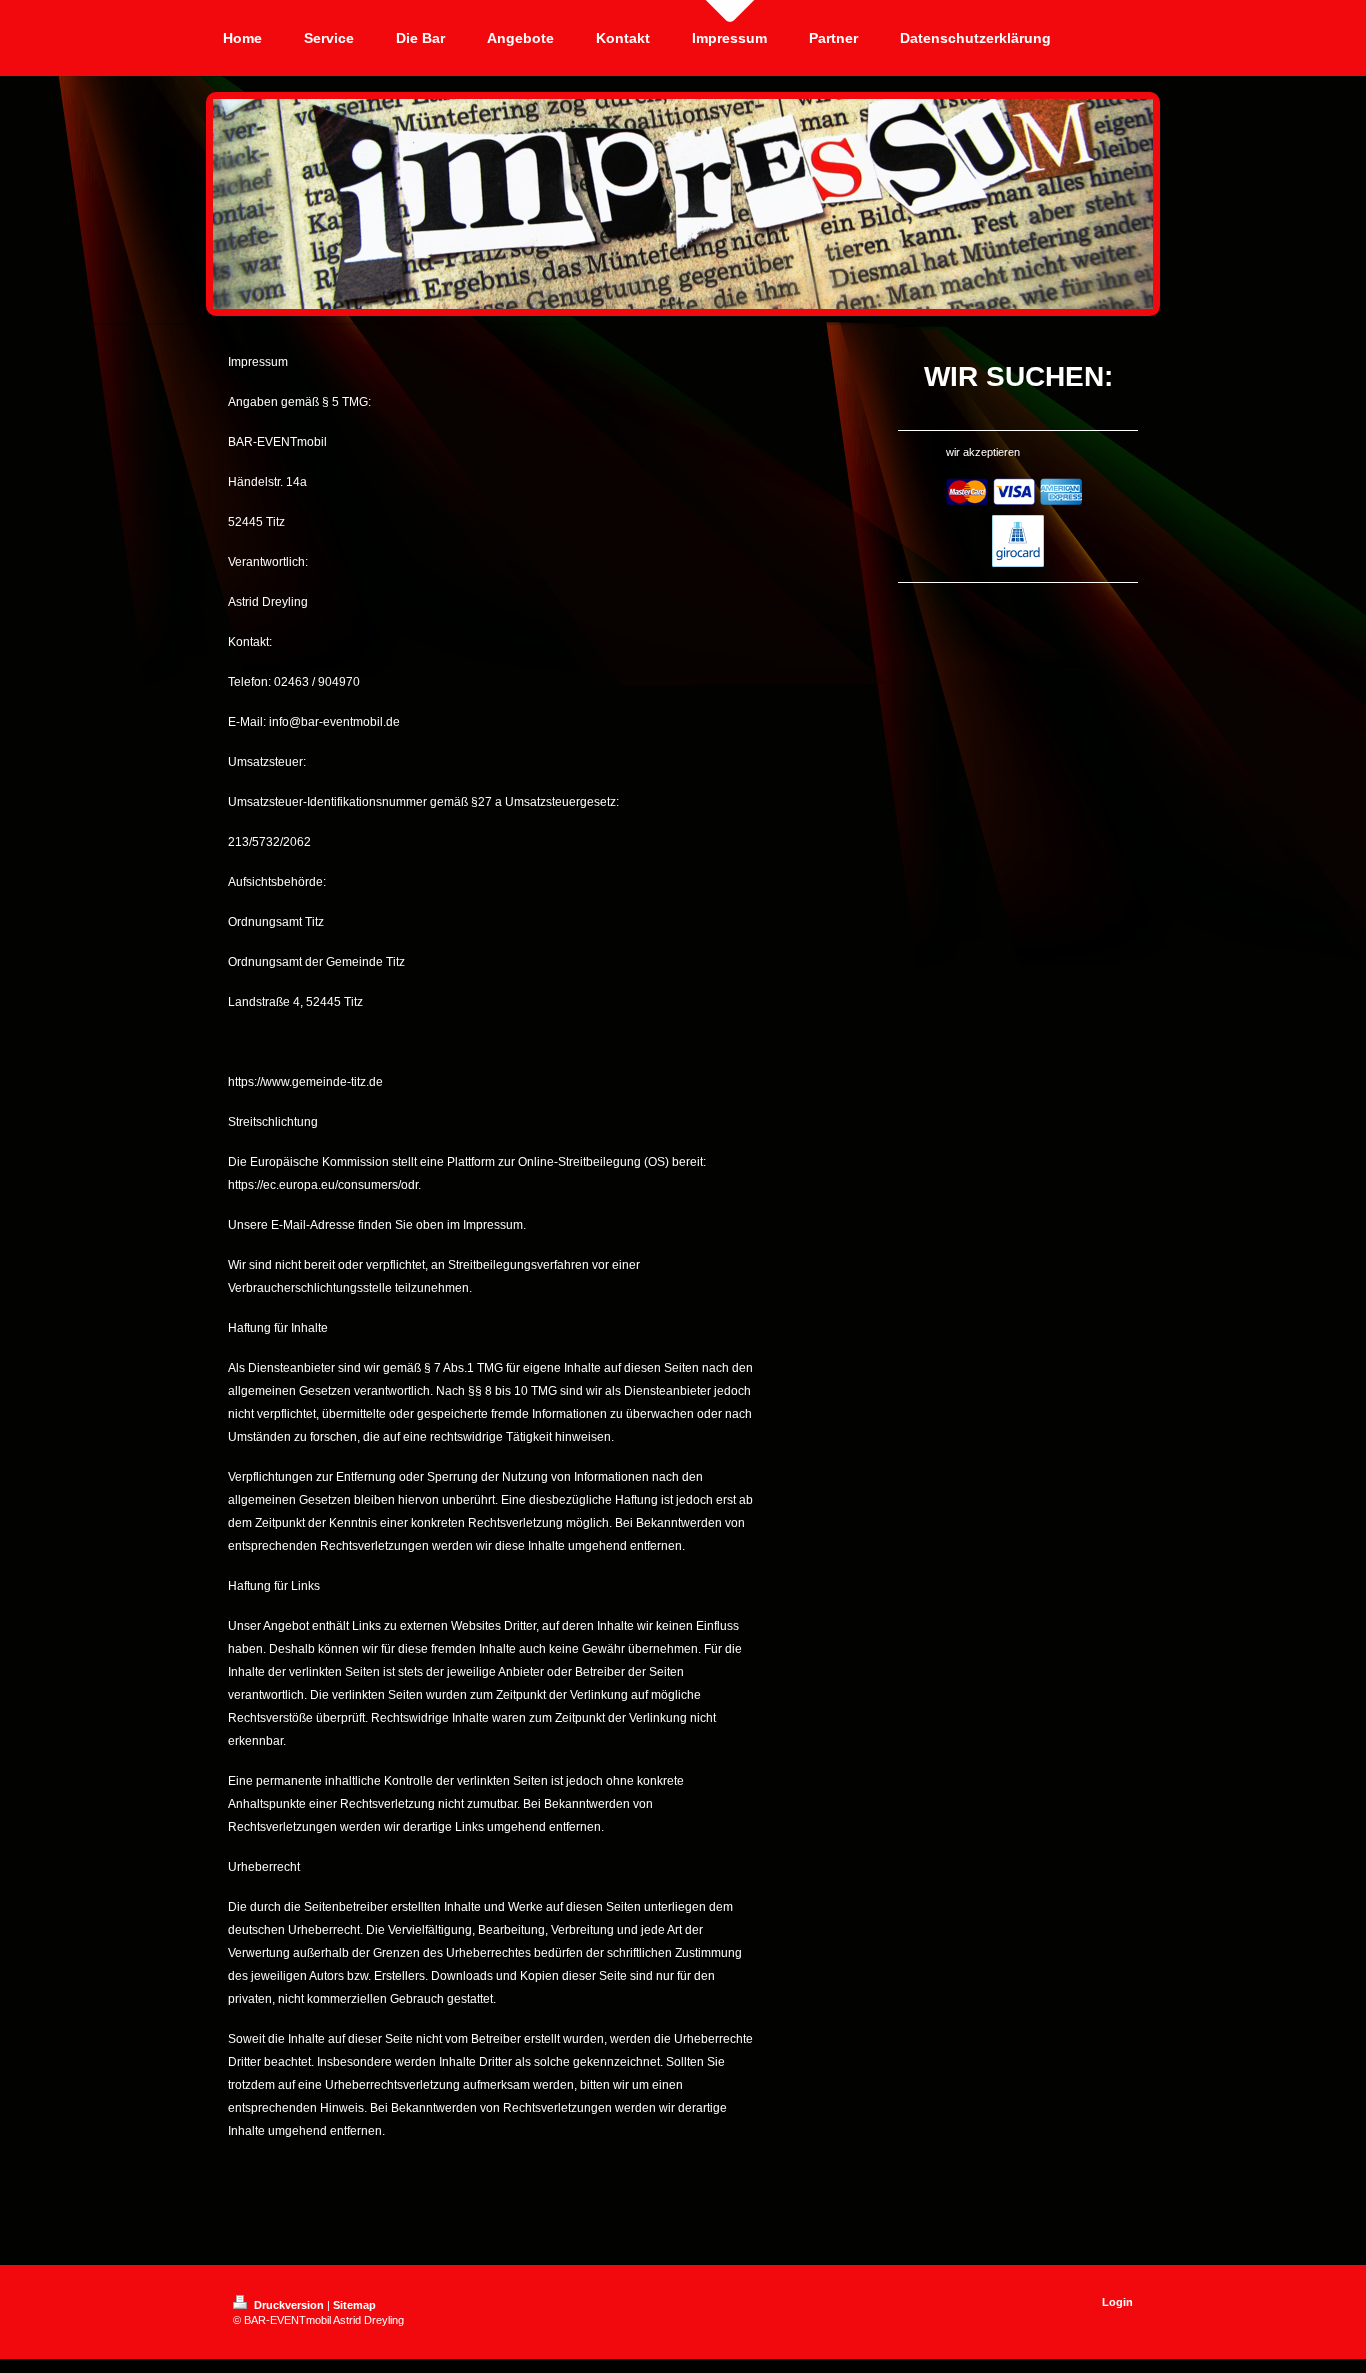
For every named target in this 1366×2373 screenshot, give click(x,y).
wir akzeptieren (983, 452)
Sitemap (354, 2305)
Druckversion (289, 2305)
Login (1117, 2302)
